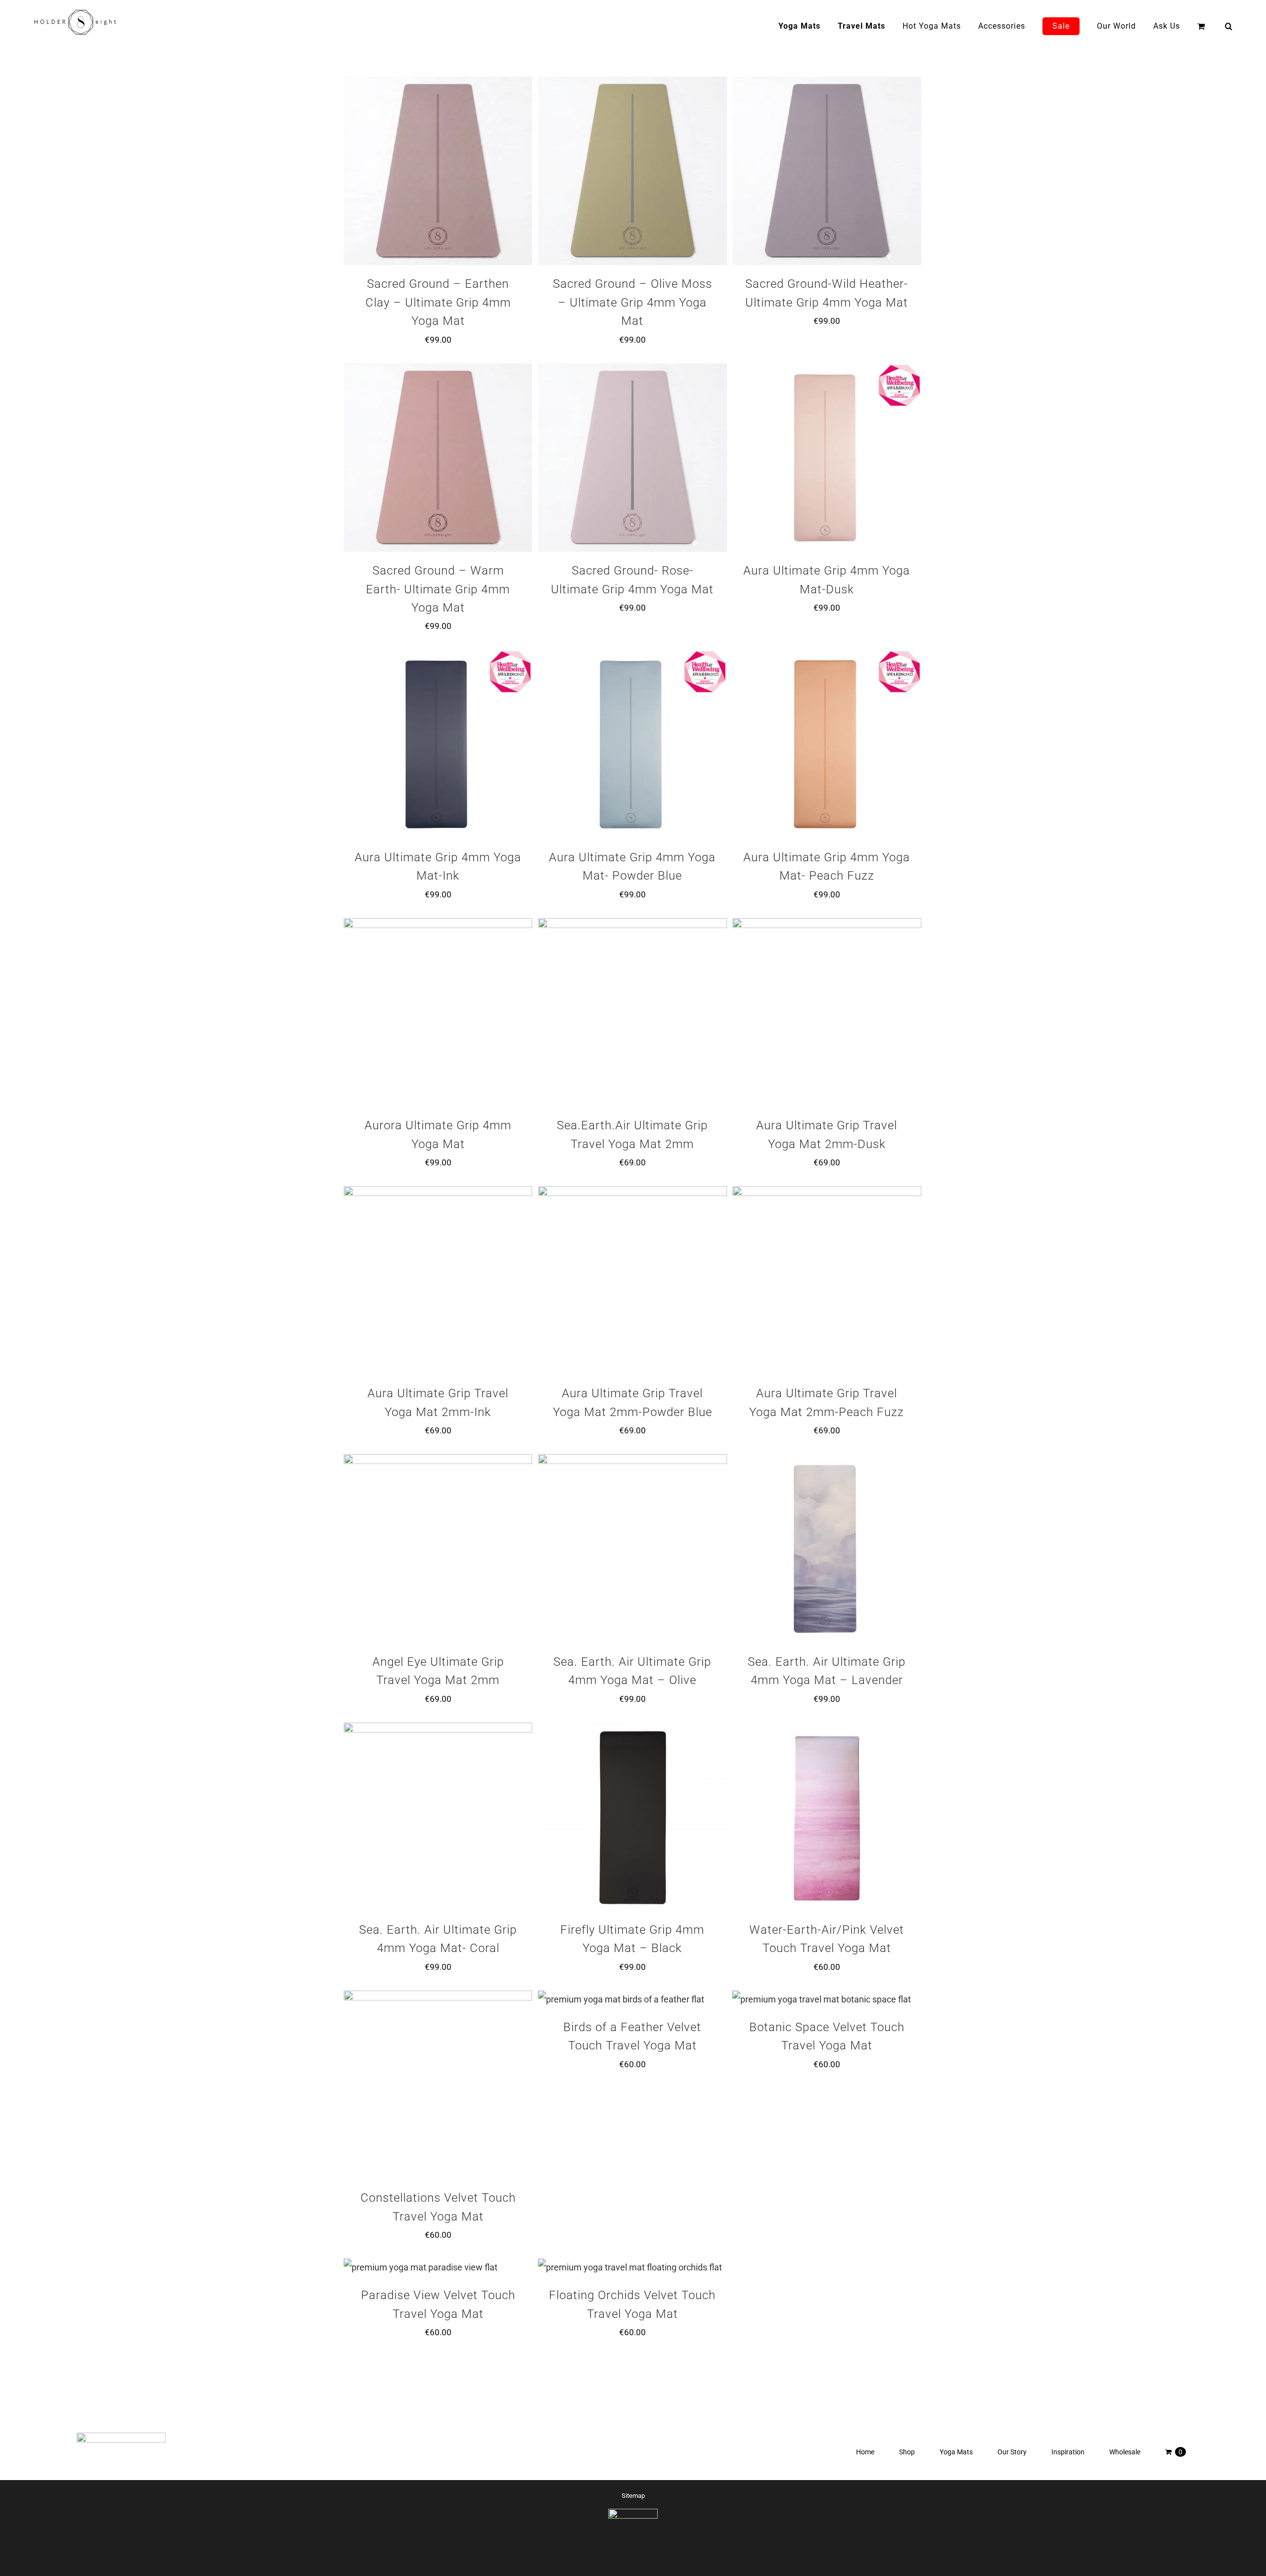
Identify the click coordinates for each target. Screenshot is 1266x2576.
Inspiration (1068, 2452)
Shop (907, 2452)
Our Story (1012, 2452)
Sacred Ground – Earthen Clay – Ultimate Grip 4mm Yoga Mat (438, 302)
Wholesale (1125, 2452)
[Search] (1229, 26)
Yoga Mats (956, 2452)
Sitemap (633, 2496)
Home (865, 2452)
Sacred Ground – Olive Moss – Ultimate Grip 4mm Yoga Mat (633, 302)
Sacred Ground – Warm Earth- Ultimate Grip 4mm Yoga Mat (438, 589)
